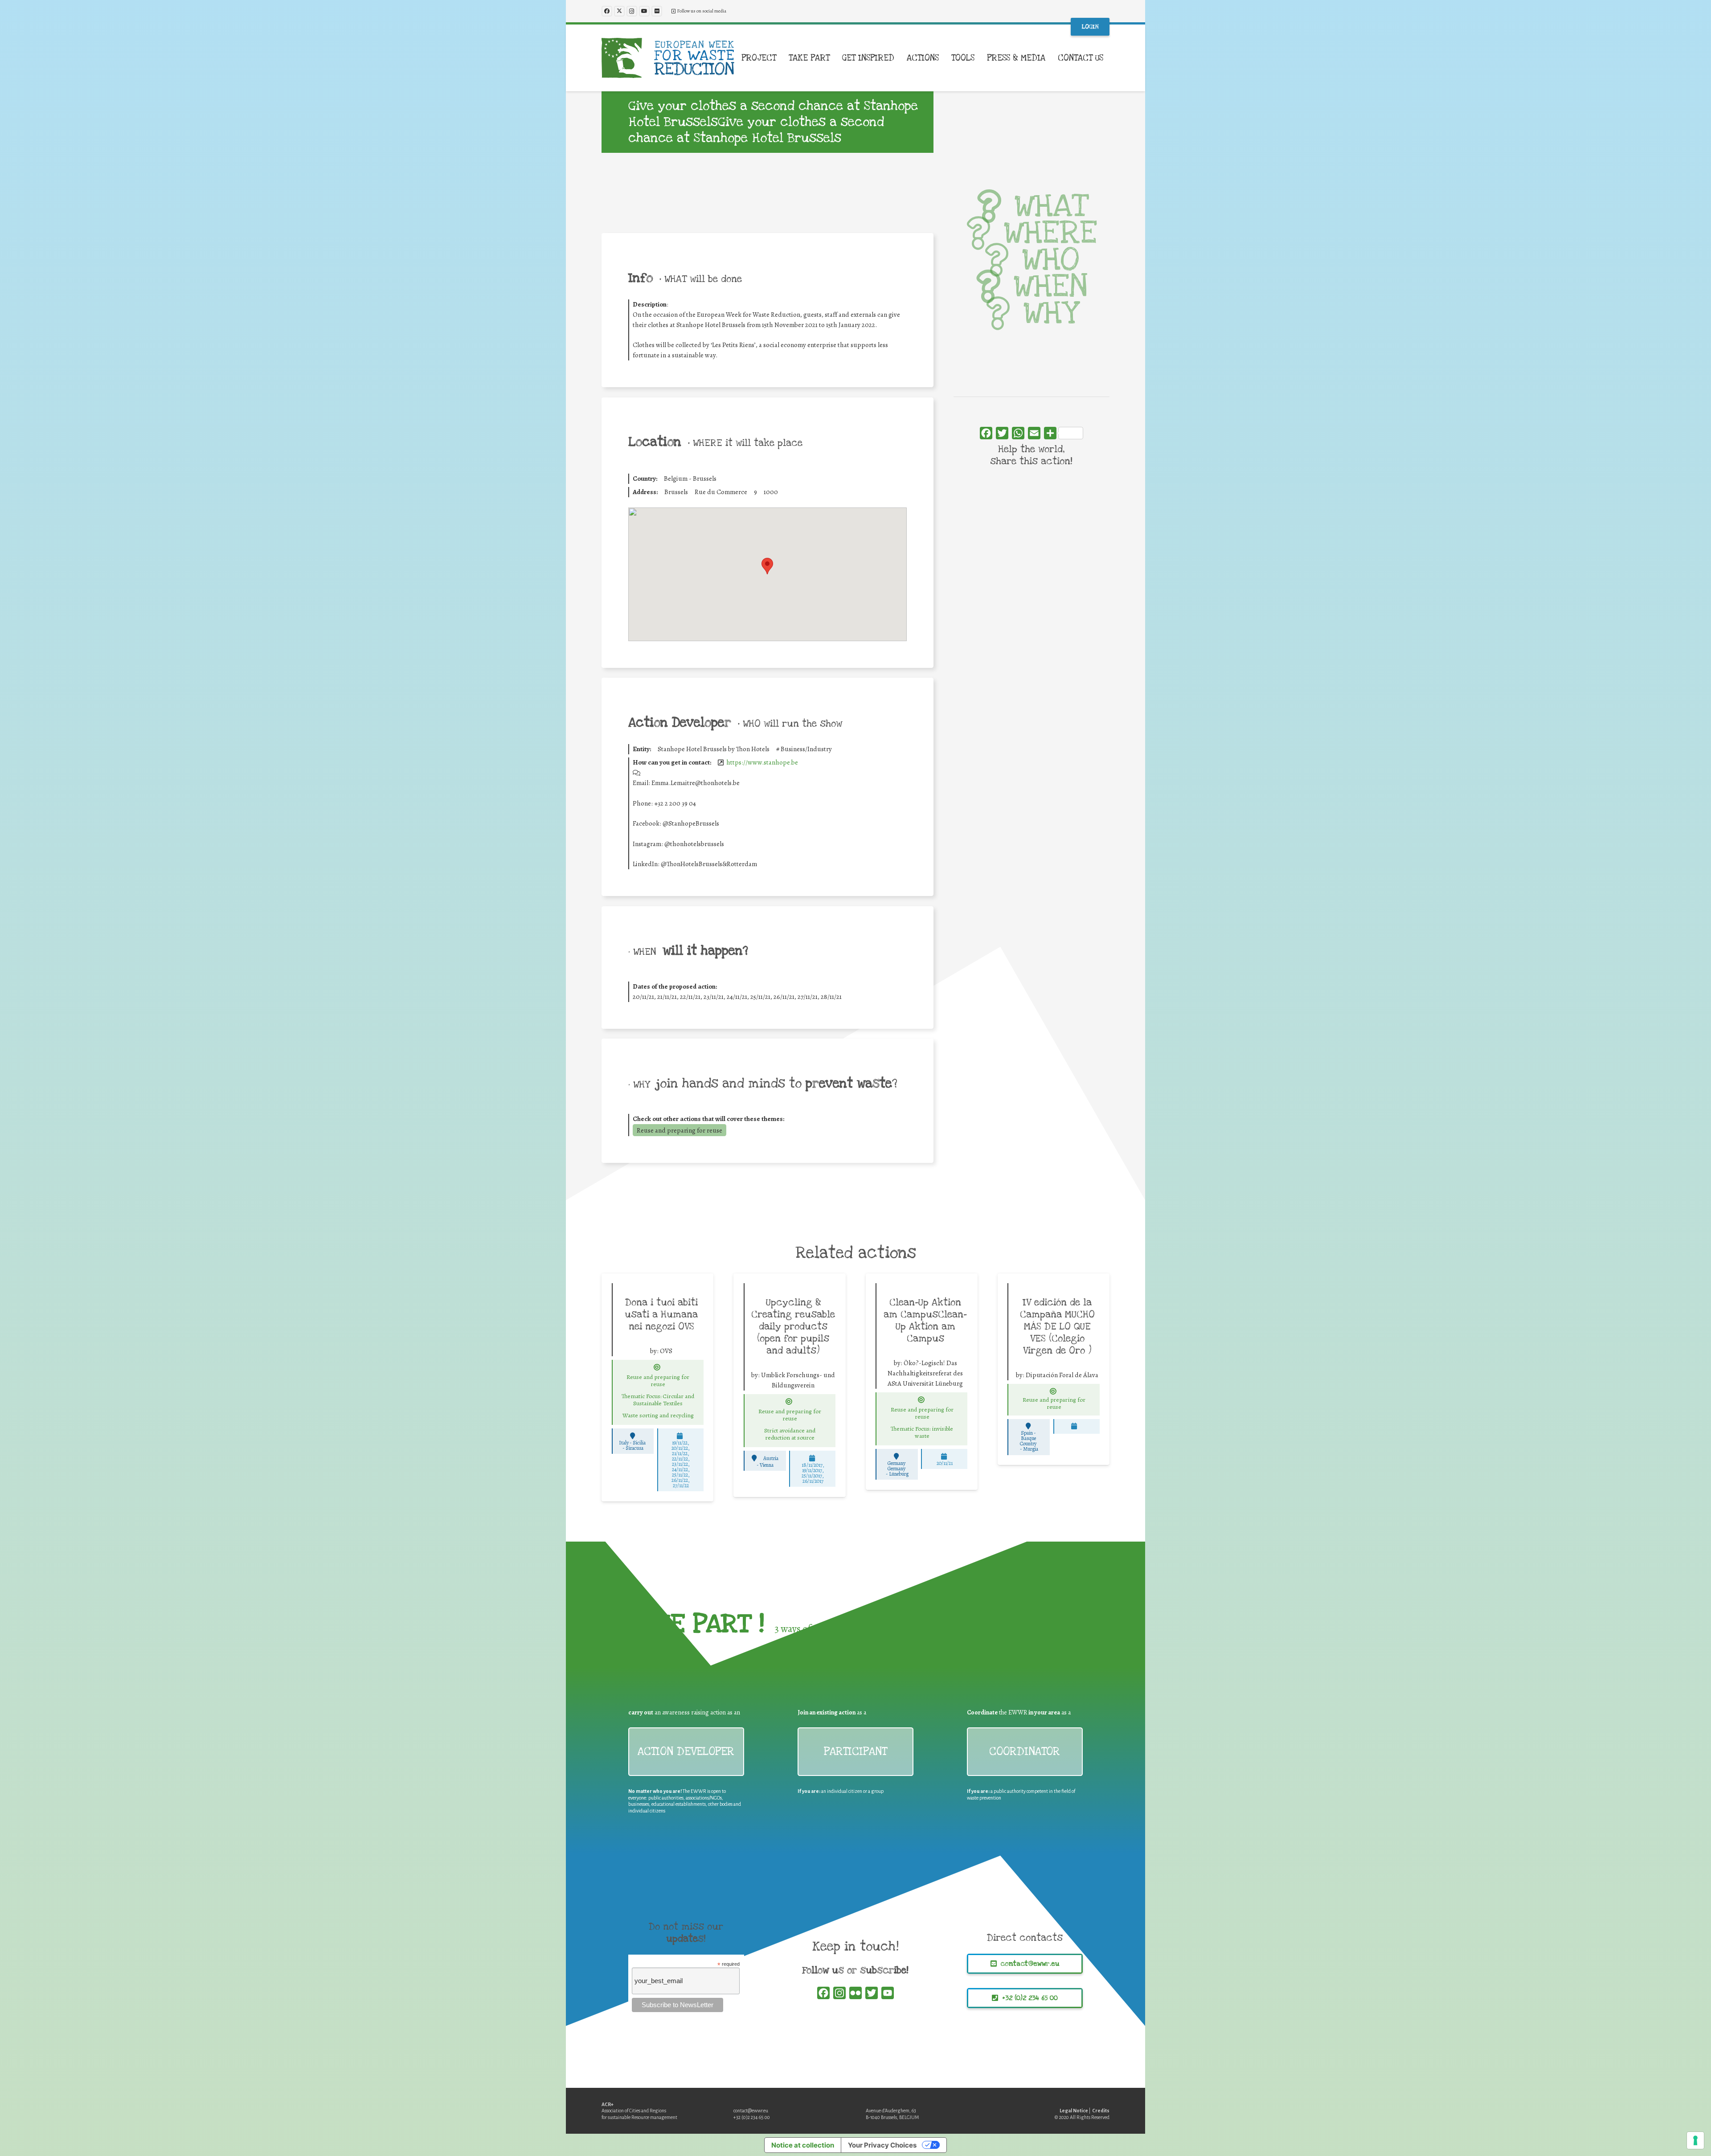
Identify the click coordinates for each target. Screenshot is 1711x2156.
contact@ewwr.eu (751, 2111)
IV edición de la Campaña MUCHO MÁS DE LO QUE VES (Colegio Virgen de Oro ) (1057, 1326)
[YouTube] (644, 11)
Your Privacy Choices (882, 2145)
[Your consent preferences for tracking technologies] (1695, 2140)
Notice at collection (803, 2145)
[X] (619, 11)
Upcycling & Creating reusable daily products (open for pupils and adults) (793, 1326)
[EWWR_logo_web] (668, 58)
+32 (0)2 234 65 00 (752, 2117)
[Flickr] (657, 11)
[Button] (657, 1367)
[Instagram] (632, 11)
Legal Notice (1074, 2111)
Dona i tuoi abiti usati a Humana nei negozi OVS (661, 1314)
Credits (1101, 2111)
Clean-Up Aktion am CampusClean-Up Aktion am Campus (925, 1320)
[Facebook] (607, 11)
